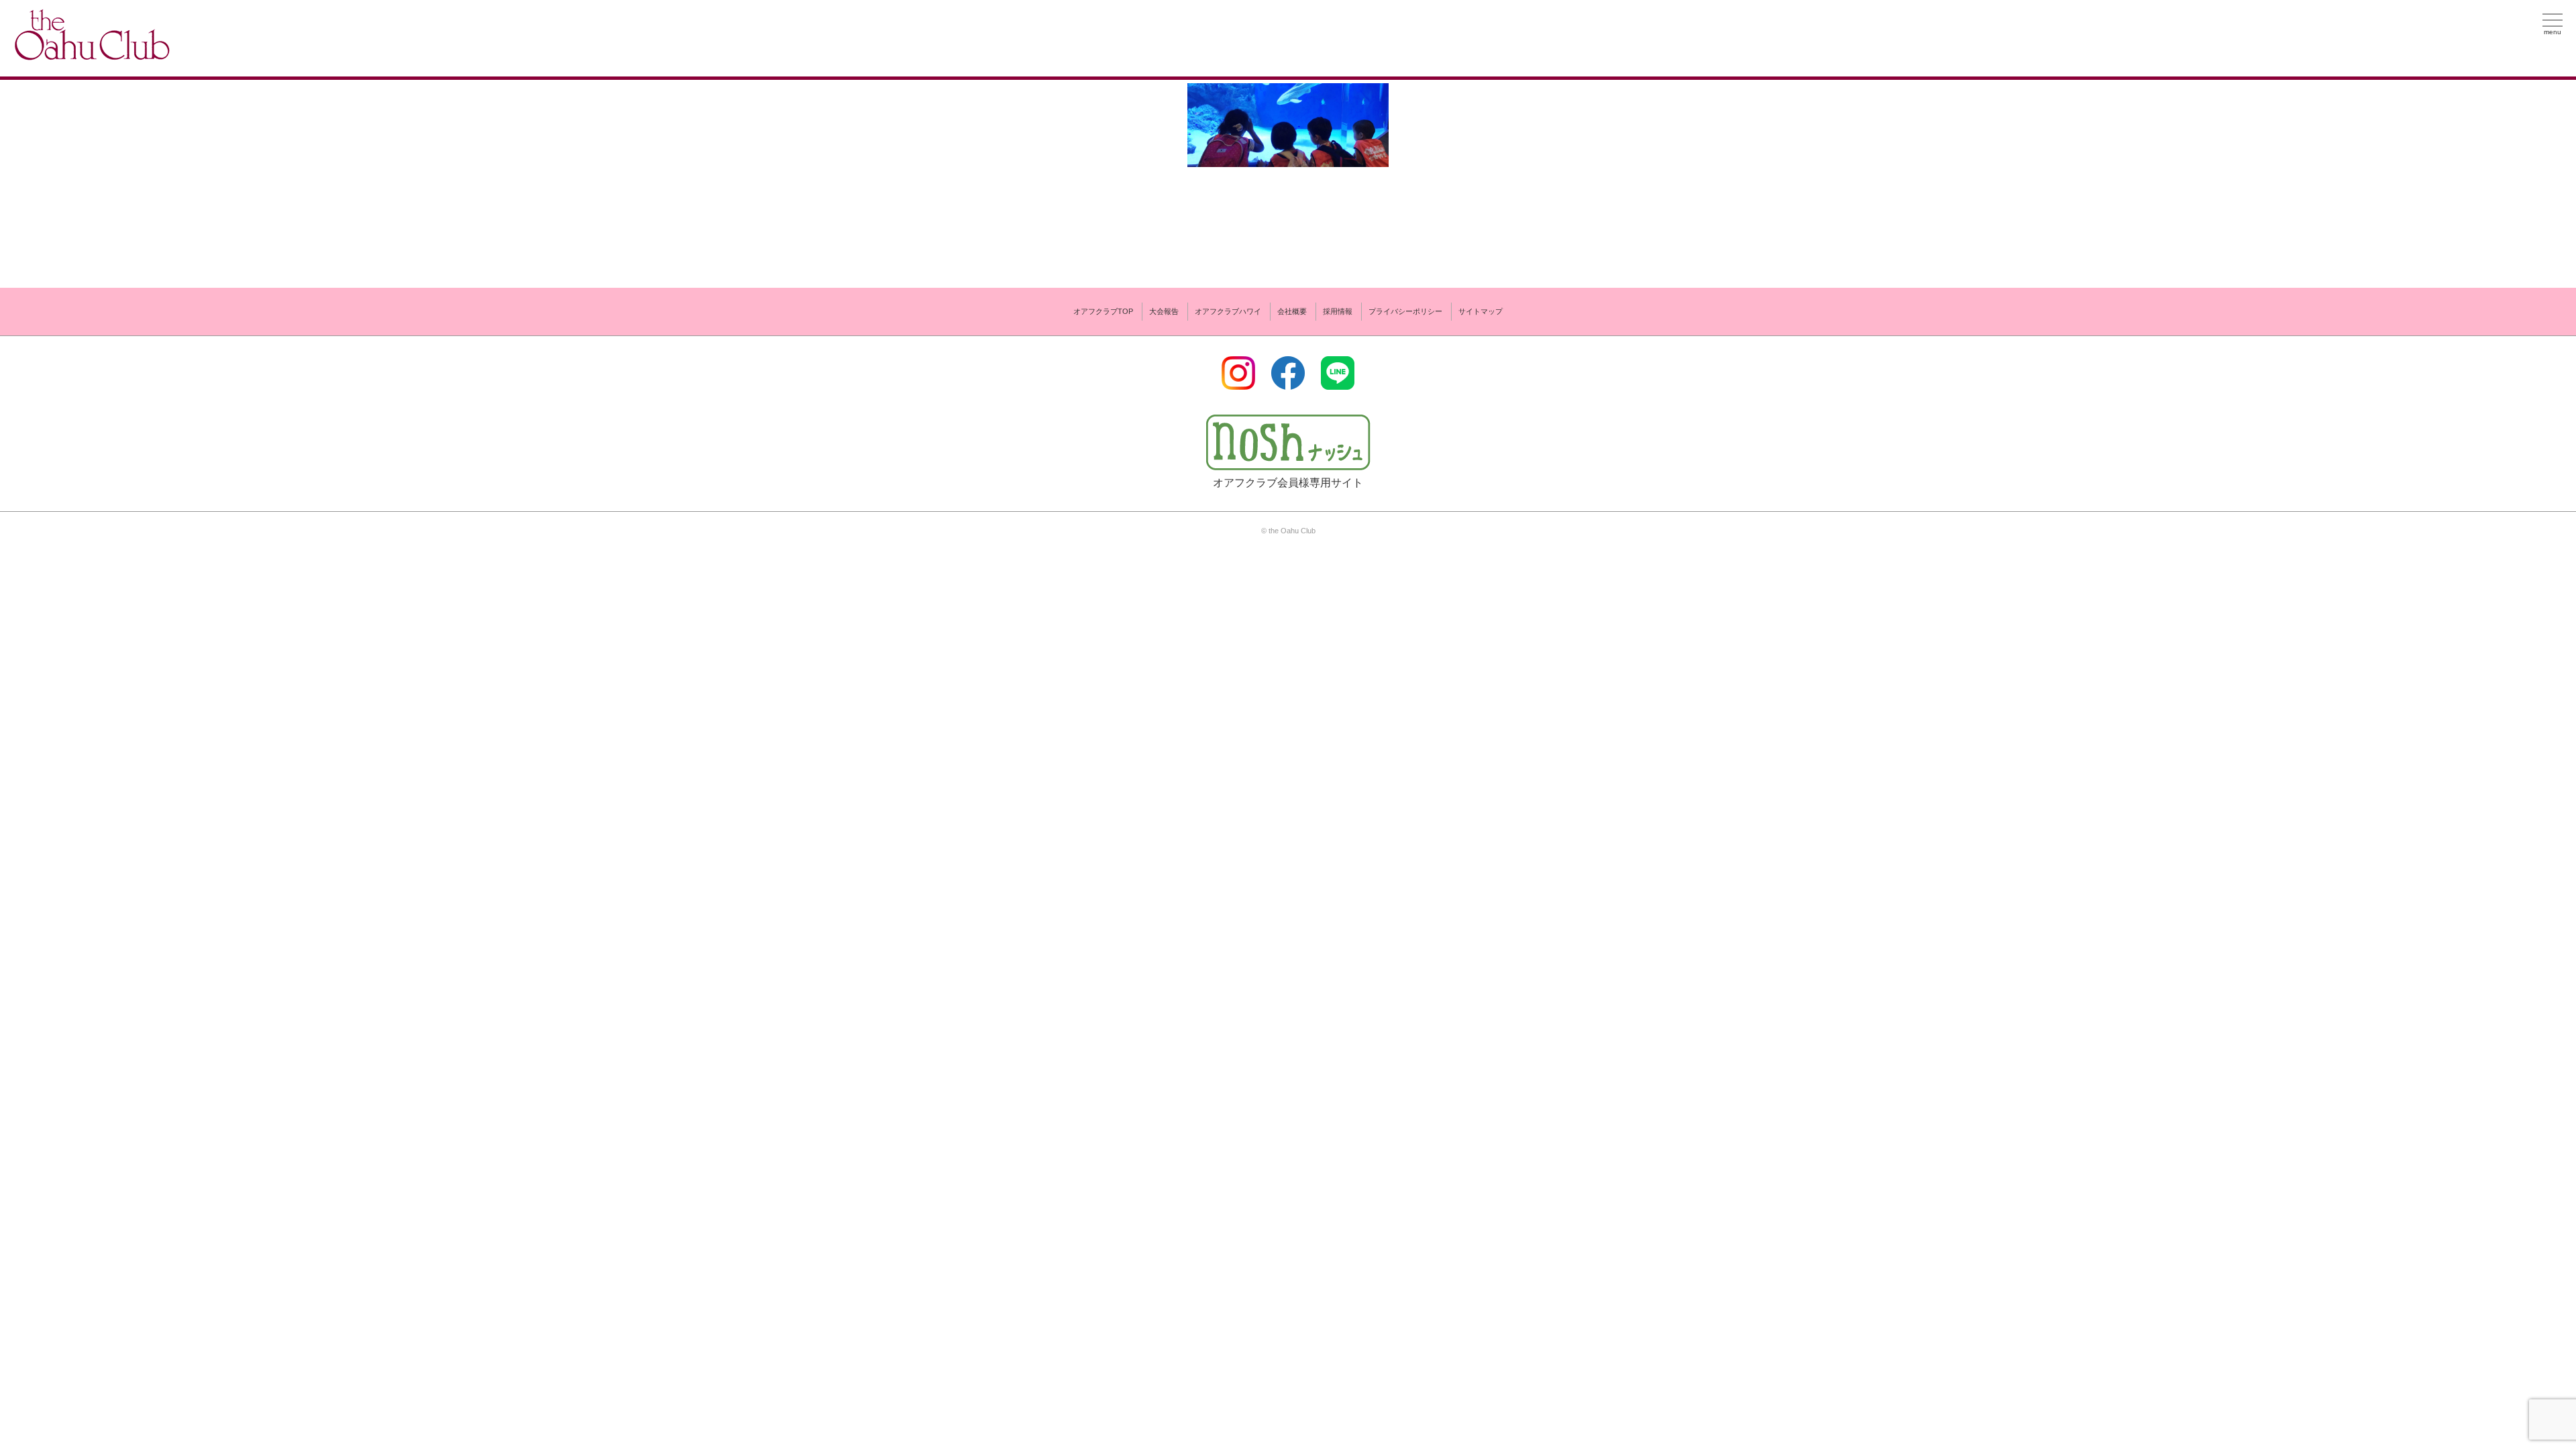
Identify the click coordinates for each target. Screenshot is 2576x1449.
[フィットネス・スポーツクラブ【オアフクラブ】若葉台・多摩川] (91, 55)
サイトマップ (1481, 311)
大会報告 (1164, 311)
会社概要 (1292, 311)
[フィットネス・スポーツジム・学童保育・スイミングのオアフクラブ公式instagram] (1238, 381)
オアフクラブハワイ (1228, 311)
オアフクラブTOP (1103, 311)
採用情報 (1338, 311)
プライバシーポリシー (1405, 311)
